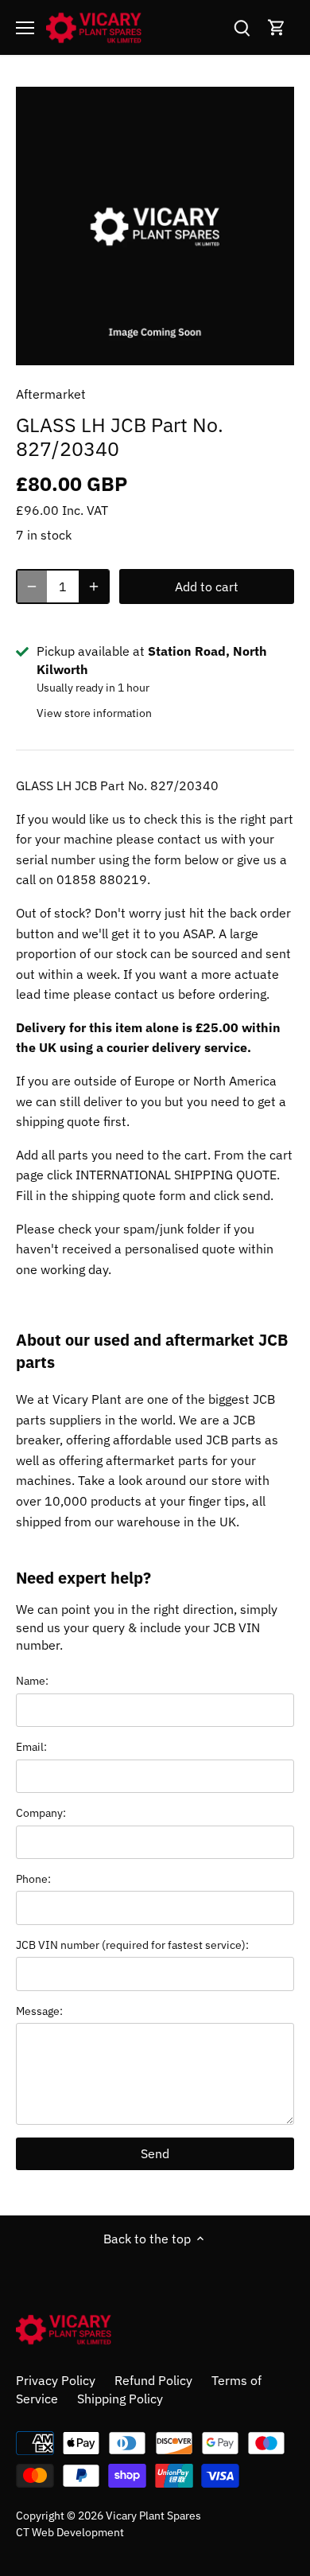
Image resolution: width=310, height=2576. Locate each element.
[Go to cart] (277, 27)
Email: (31, 1746)
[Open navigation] (25, 28)
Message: (39, 2011)
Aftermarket (51, 394)
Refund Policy (153, 2380)
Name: (32, 1680)
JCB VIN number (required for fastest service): (132, 1945)
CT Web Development (70, 2532)
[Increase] (94, 587)
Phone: (33, 1878)
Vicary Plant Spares (153, 2515)
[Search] (242, 27)
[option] (155, 226)
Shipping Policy (120, 2399)
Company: (41, 1812)
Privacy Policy (56, 2380)
